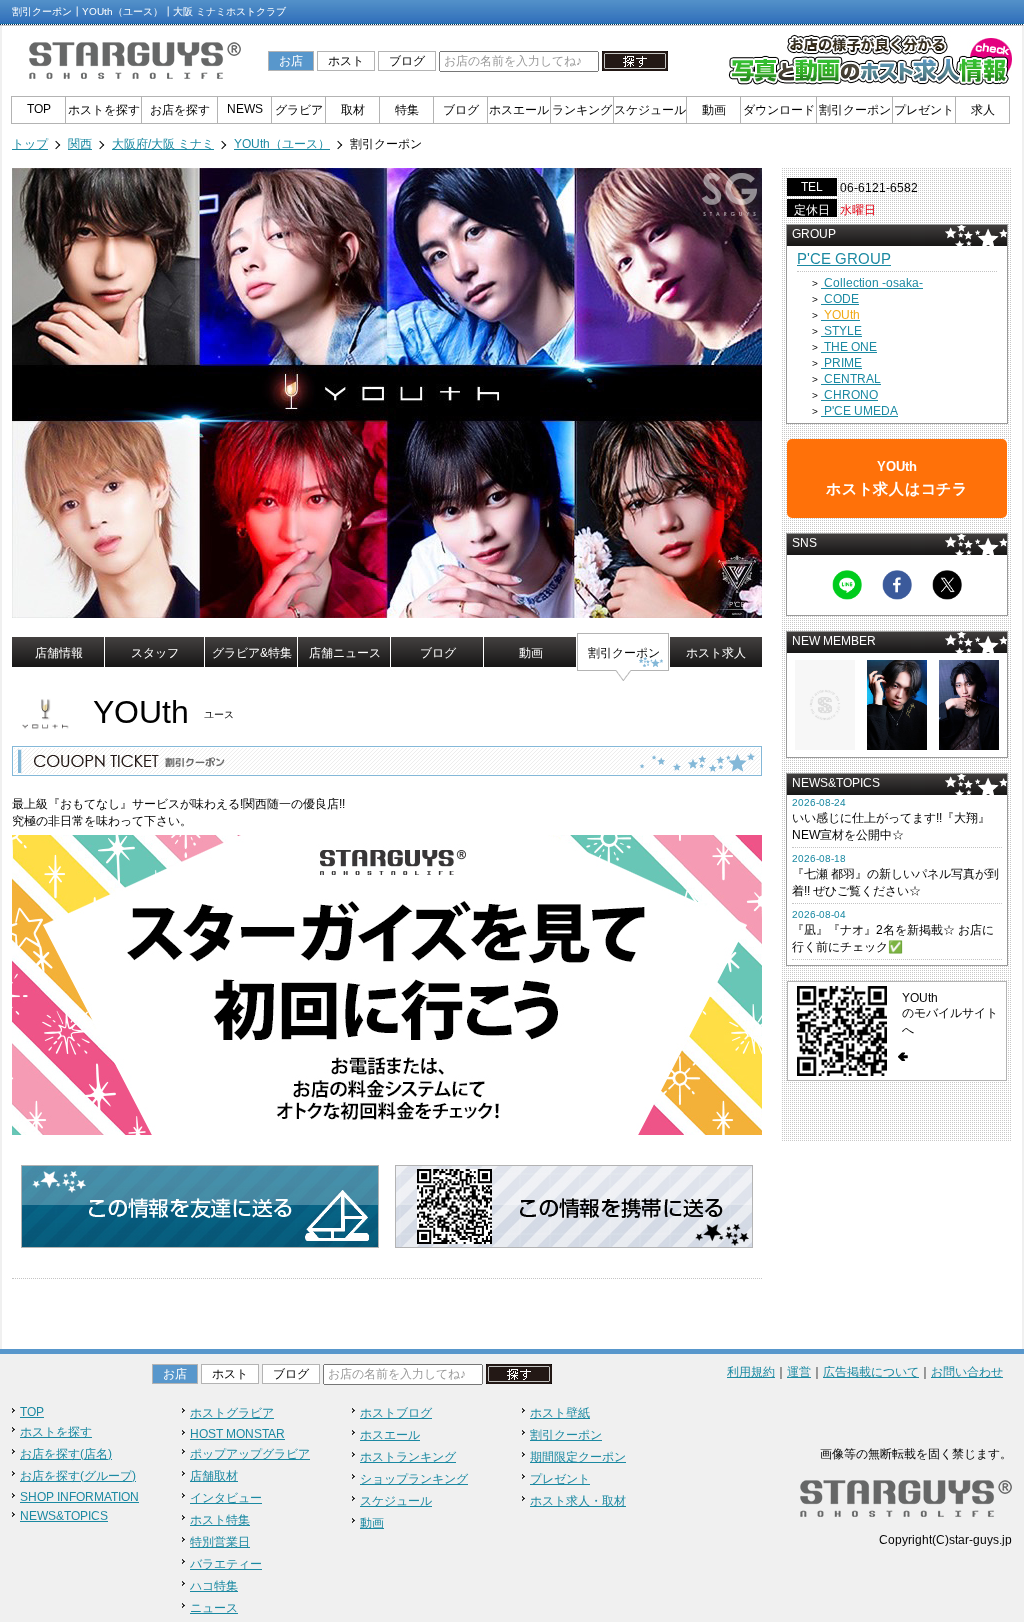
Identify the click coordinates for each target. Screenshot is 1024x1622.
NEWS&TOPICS (64, 1516)
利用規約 (751, 1372)
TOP (39, 109)
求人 (983, 110)
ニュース (214, 1608)
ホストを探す (104, 110)
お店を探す (180, 110)
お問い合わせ (967, 1372)
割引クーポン (855, 110)
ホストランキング (408, 1457)
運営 (799, 1372)
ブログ (407, 61)
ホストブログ (396, 1413)
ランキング (582, 110)
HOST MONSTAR (237, 1434)
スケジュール (650, 110)
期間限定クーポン (578, 1457)
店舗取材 (214, 1476)
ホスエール (519, 110)
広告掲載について (871, 1372)
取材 (353, 110)
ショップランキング (414, 1479)
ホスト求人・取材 (578, 1501)
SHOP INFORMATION (79, 1497)
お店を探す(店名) (66, 1454)
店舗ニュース (345, 653)
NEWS (245, 109)
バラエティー (226, 1564)
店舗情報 (59, 653)
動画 (714, 110)
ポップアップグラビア (250, 1454)
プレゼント (924, 110)
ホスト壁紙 (560, 1413)
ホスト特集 (220, 1520)
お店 (291, 61)
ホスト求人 (716, 653)
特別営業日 (220, 1542)
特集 (407, 110)
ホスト (346, 61)
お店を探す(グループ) (78, 1476)
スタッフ (155, 653)
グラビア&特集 (252, 653)
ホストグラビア (232, 1413)
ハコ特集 (214, 1586)
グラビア (299, 110)
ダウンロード (779, 110)
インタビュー (226, 1498)
